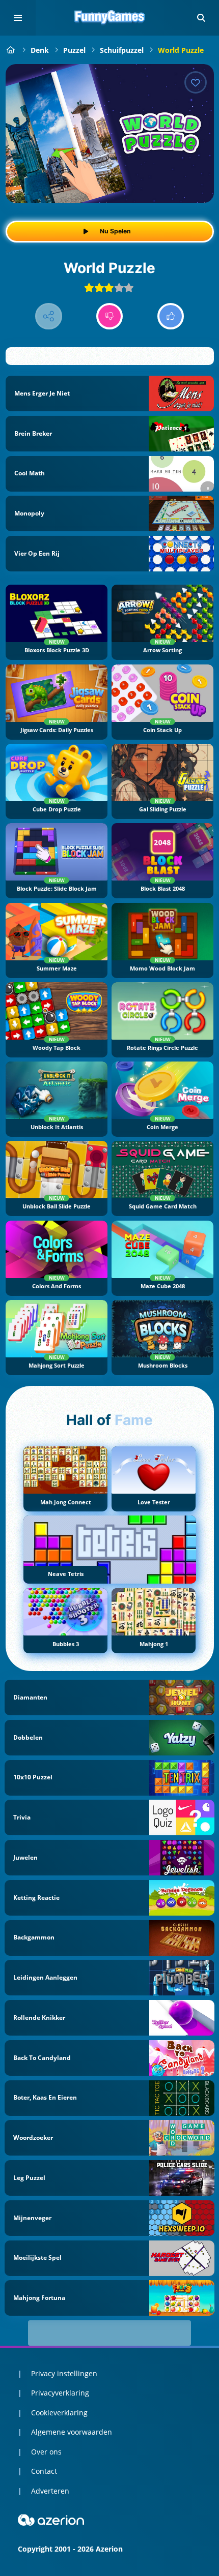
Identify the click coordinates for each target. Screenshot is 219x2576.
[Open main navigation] (18, 18)
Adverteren (50, 2491)
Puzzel (74, 50)
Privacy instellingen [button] (64, 2373)
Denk (40, 50)
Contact (44, 2471)
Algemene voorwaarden (72, 2432)
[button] (201, 18)
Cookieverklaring (59, 2413)
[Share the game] (49, 316)
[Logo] (109, 18)
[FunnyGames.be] (11, 50)
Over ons (46, 2452)
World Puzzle (181, 50)
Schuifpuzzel (122, 50)
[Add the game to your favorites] (196, 82)
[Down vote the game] (110, 316)
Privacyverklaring (60, 2393)
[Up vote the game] (171, 316)
